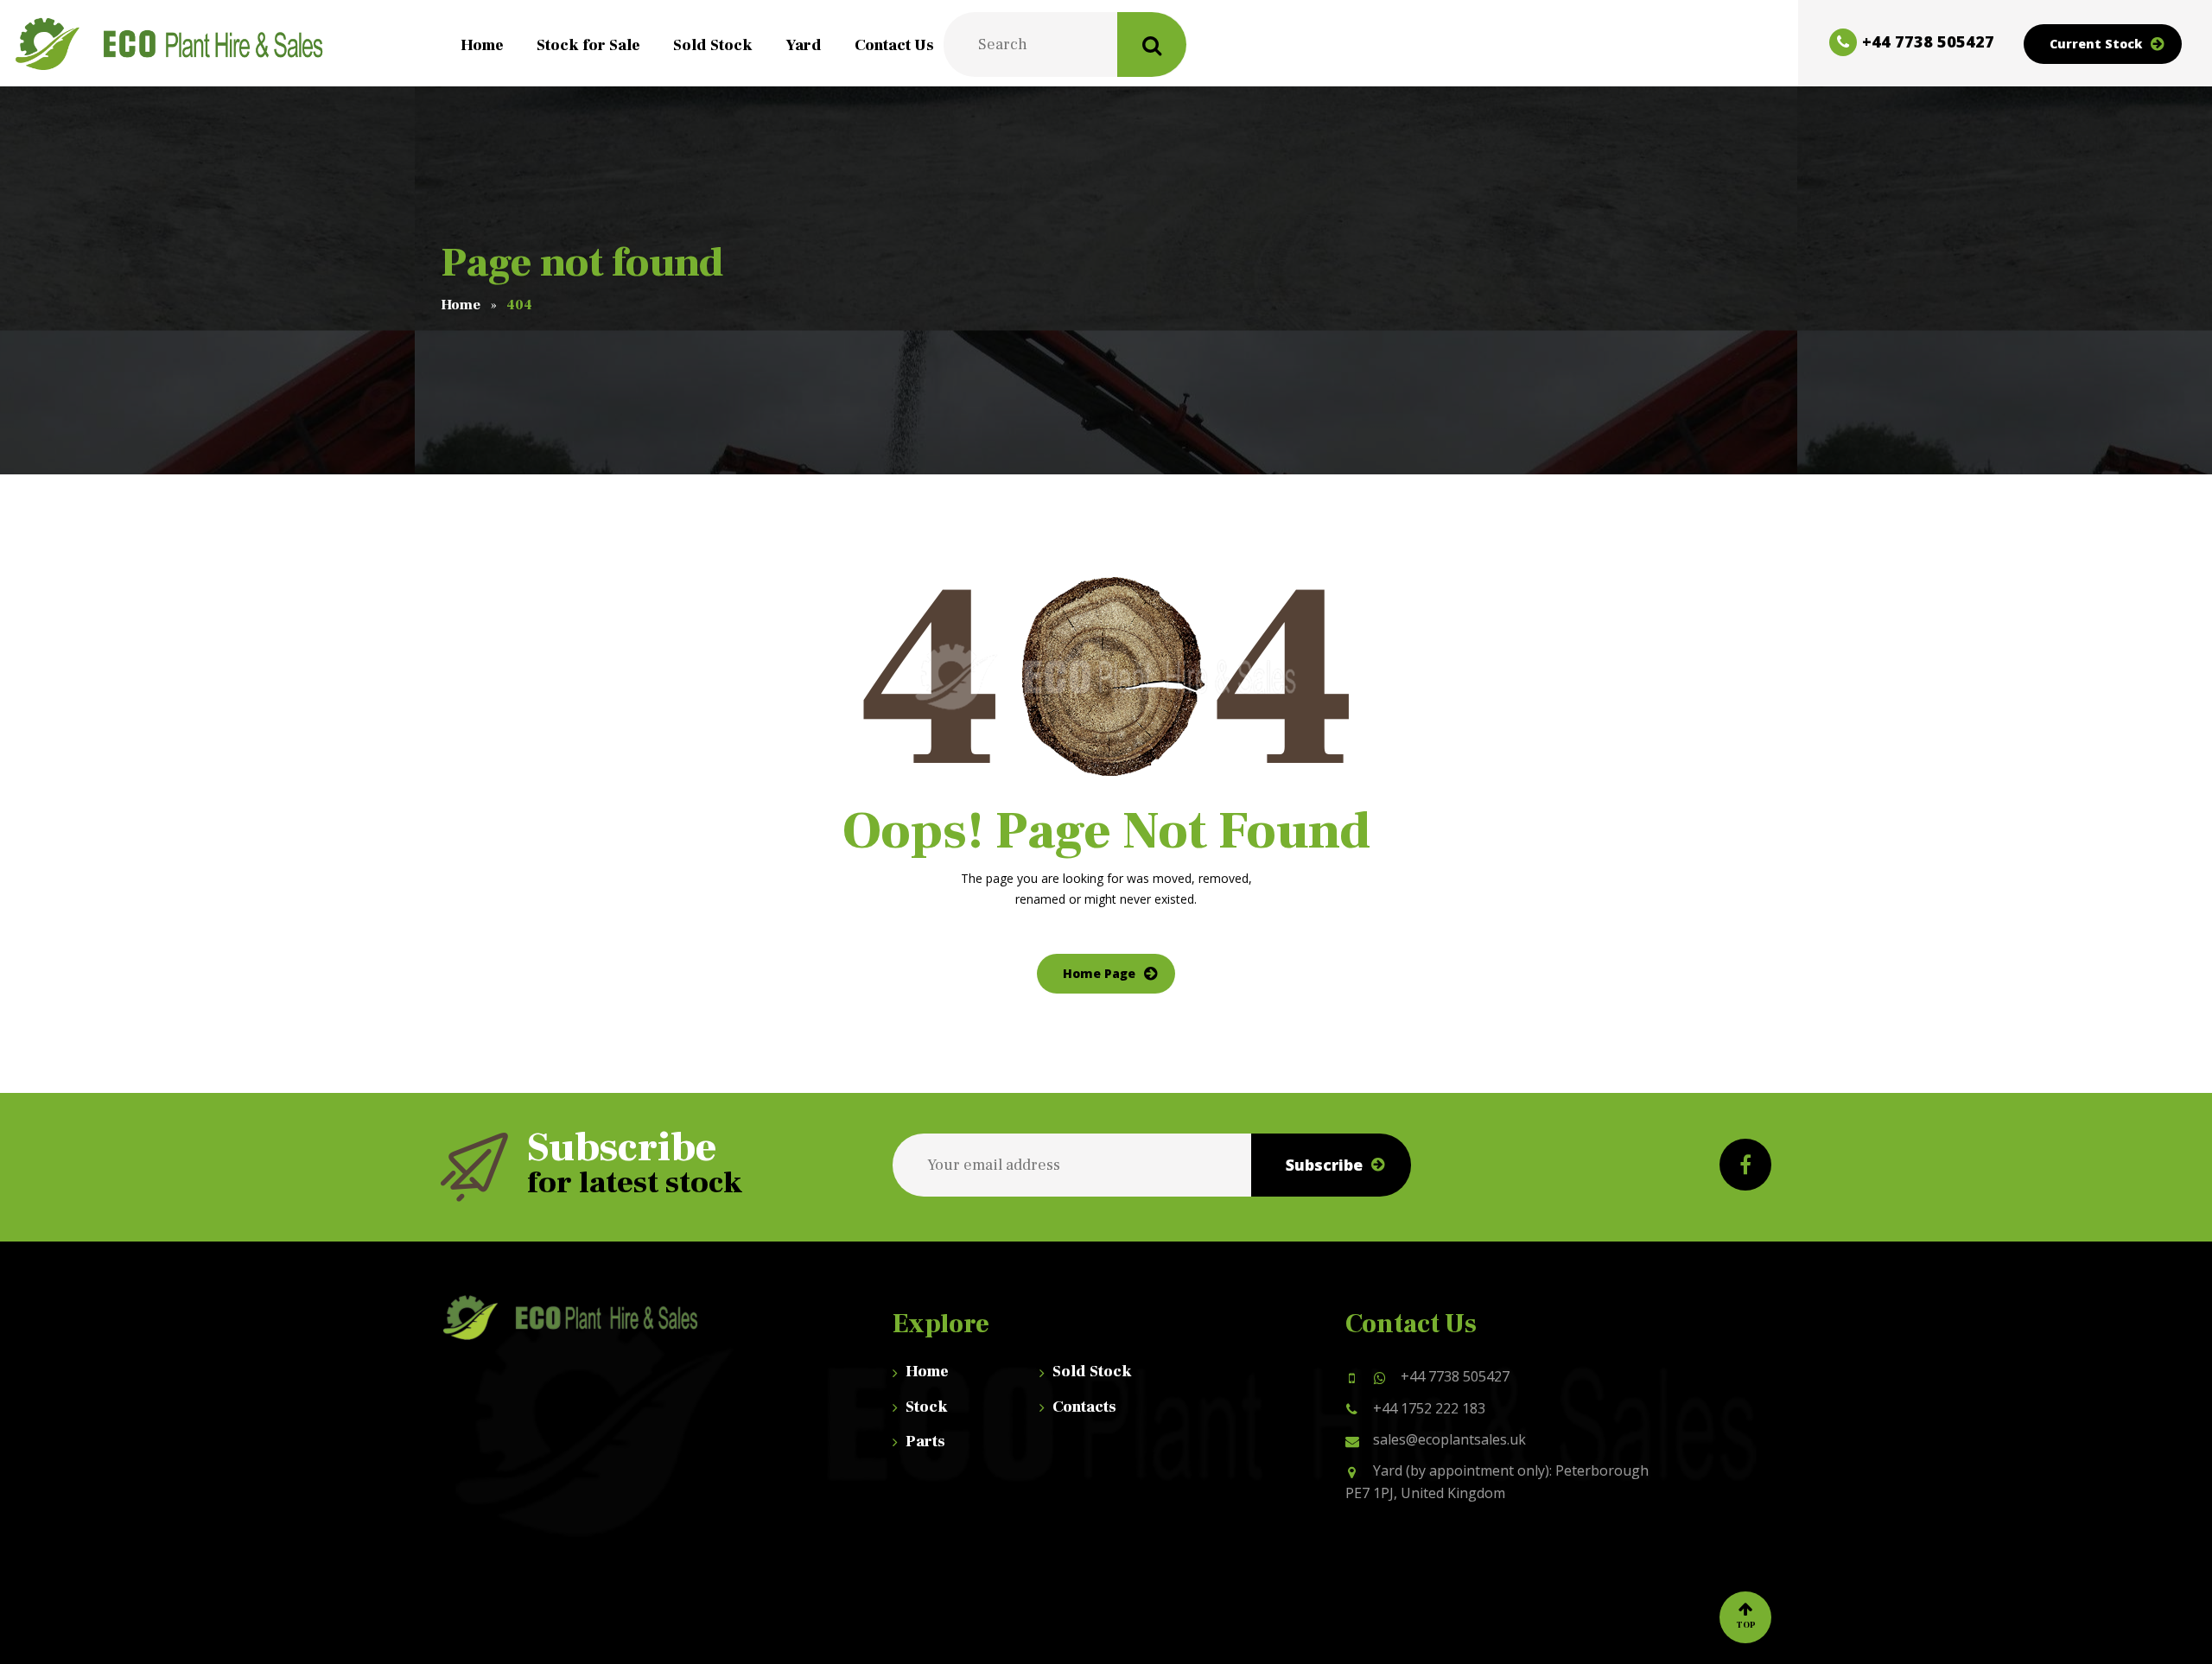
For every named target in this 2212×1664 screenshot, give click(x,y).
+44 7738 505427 (1455, 1376)
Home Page (1099, 973)
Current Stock (2096, 44)
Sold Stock (1092, 1372)
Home (927, 1372)
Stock (927, 1407)
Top (1746, 1625)
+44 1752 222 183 (1429, 1408)
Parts (925, 1442)
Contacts (1084, 1407)
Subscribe (1324, 1165)
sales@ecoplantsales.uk (1449, 1439)
